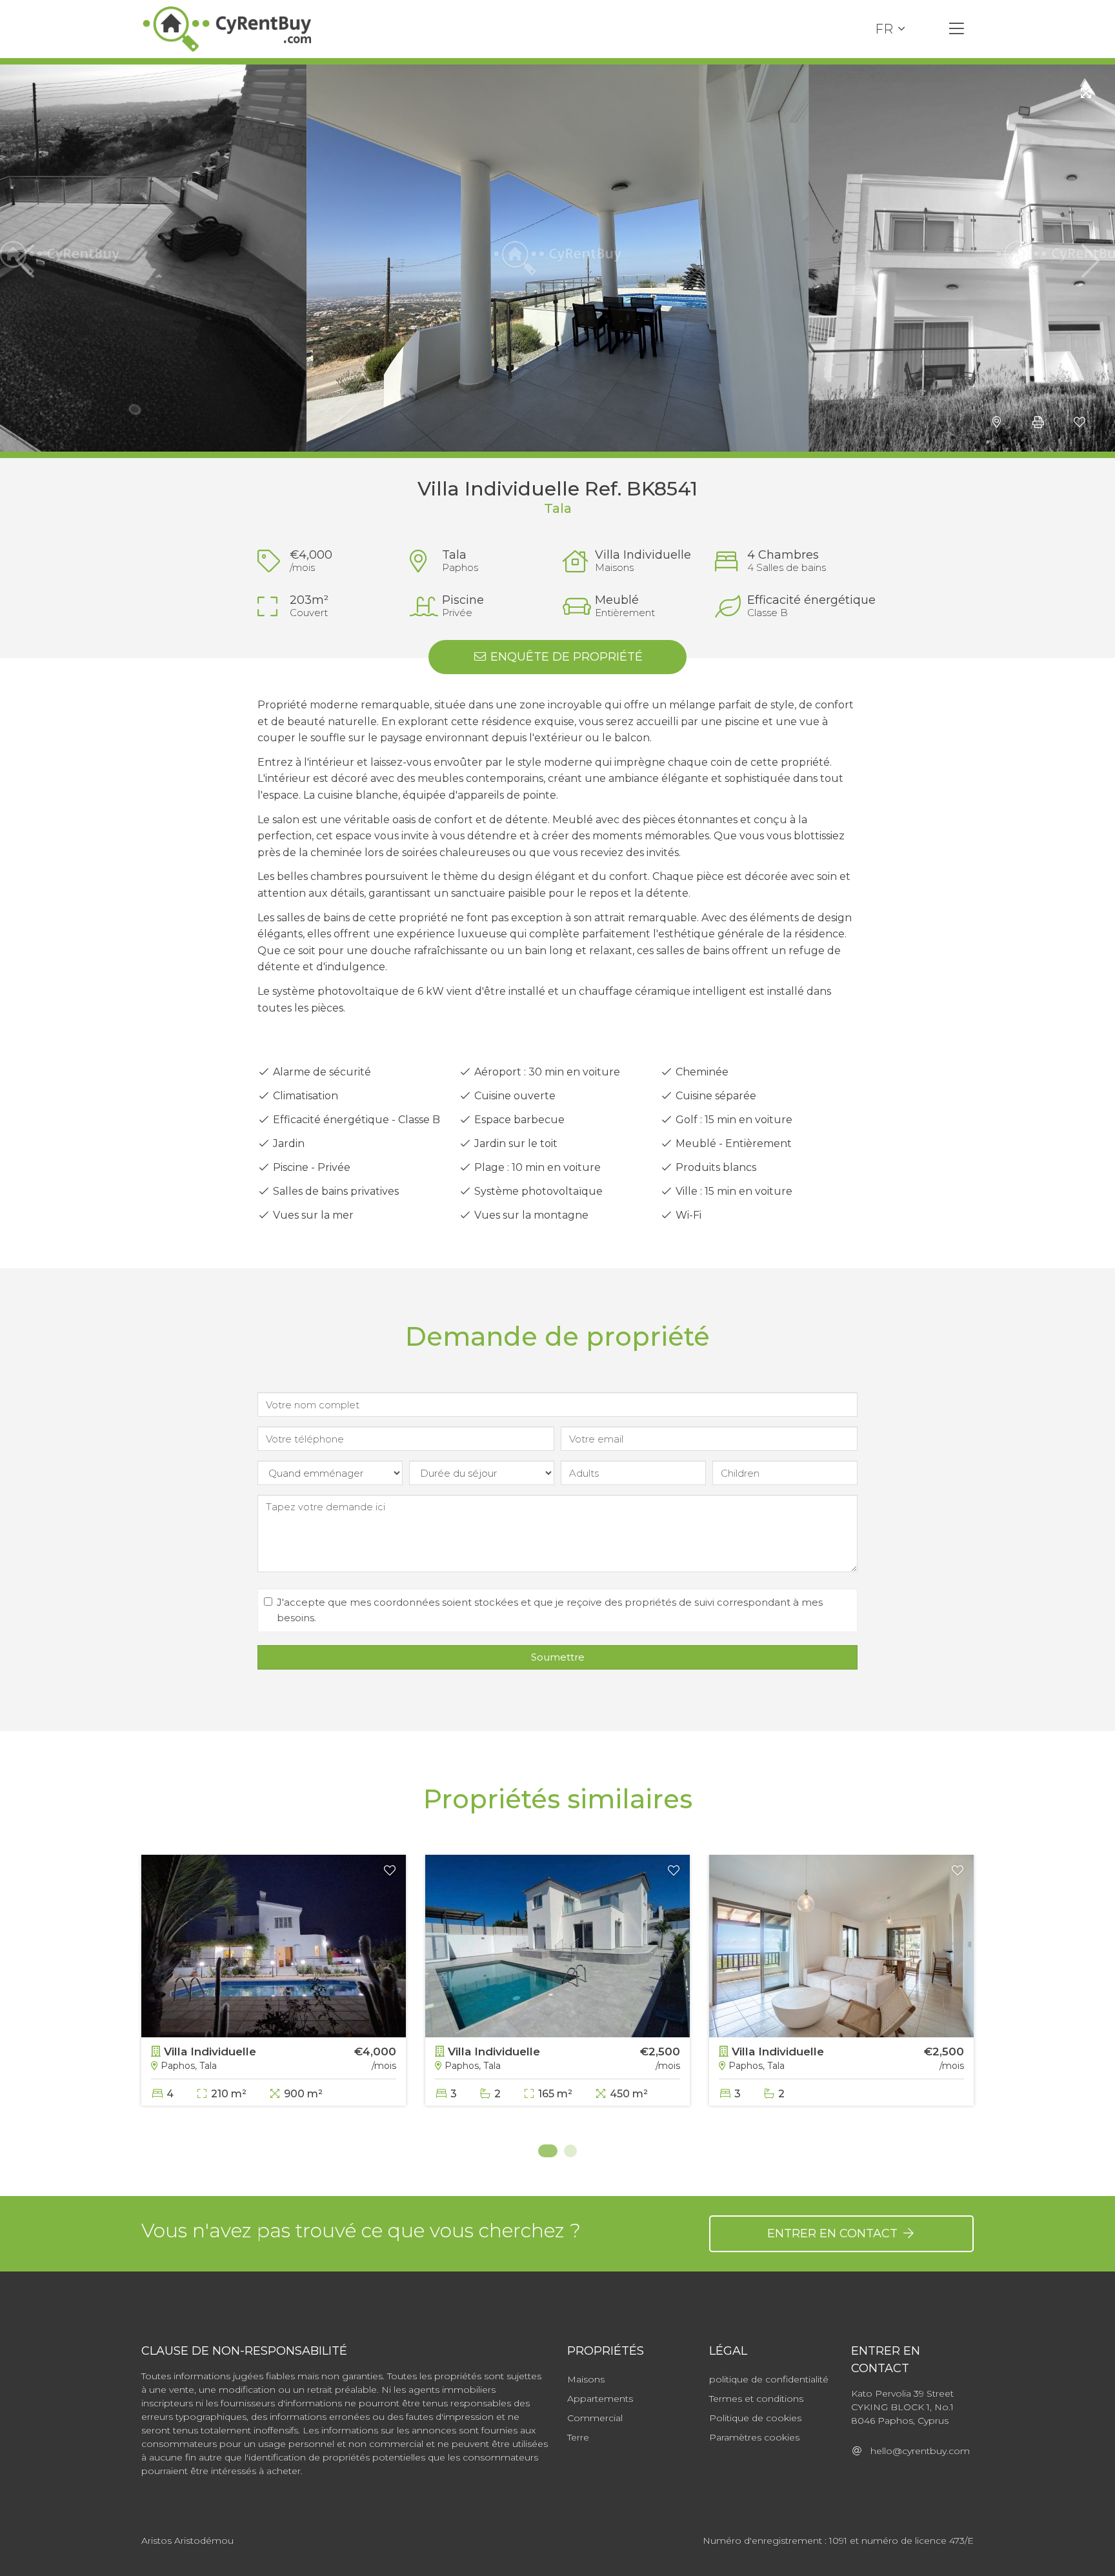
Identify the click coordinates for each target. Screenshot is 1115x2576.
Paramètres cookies (754, 2437)
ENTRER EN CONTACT (834, 2233)
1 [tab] (545, 2151)
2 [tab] (570, 2151)
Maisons (586, 2379)
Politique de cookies (755, 2418)
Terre (578, 2437)
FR (884, 29)
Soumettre (558, 1657)
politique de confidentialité (769, 2379)
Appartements (600, 2399)
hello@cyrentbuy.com (916, 2451)
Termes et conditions (756, 2399)
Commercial (595, 2418)
